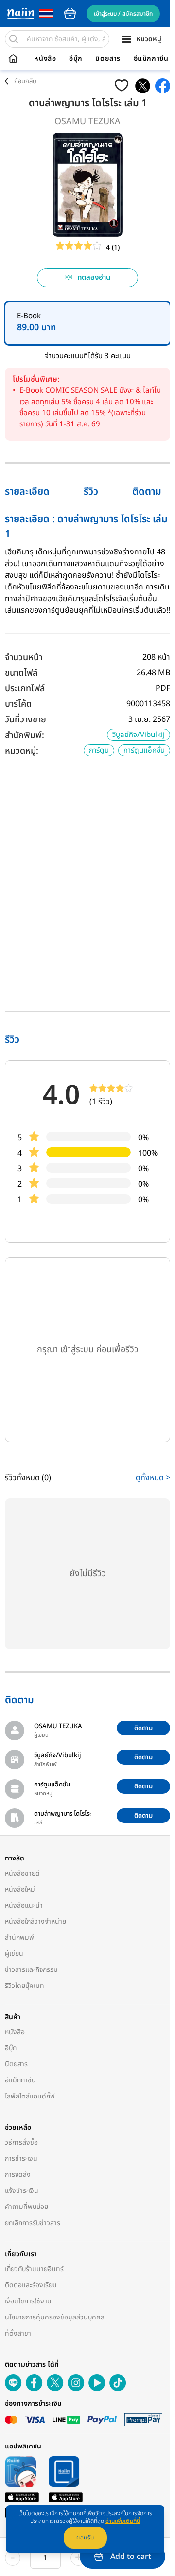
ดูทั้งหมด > (153, 1478)
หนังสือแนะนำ (24, 1905)
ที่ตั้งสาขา (18, 2333)
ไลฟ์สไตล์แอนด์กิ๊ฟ (30, 2096)
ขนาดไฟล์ (21, 673)
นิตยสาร (108, 59)
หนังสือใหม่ (20, 1889)
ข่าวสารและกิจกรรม (31, 1970)
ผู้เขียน (14, 1954)
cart (70, 14)
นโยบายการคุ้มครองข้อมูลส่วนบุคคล (55, 2317)
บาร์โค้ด (18, 704)
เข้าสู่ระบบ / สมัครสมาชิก (123, 14)
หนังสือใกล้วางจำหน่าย (35, 1922)
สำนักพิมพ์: (25, 735)
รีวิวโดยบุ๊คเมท (25, 1986)
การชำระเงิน (21, 2159)
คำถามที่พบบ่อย (26, 2207)
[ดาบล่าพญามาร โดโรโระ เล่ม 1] (143, 86)
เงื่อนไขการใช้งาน (28, 2301)
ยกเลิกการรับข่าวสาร (33, 2223)
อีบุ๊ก (76, 59)
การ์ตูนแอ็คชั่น (144, 750)
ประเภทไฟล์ (25, 689)
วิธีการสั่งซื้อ (21, 2143)
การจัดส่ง (18, 2175)
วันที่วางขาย (26, 720)
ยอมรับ (85, 2538)
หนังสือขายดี (22, 1873)
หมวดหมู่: (22, 751)
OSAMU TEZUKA (87, 121)
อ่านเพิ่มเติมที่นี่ (123, 2521)
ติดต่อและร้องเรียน (31, 2285)
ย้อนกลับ (25, 81)
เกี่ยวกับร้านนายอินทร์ (34, 2269)
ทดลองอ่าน (94, 278)
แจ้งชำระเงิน (22, 2191)
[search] (14, 39)
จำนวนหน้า (24, 657)
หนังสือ (45, 59)
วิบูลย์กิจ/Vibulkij (139, 735)
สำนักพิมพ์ (19, 1938)
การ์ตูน (99, 750)
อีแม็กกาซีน (151, 59)
